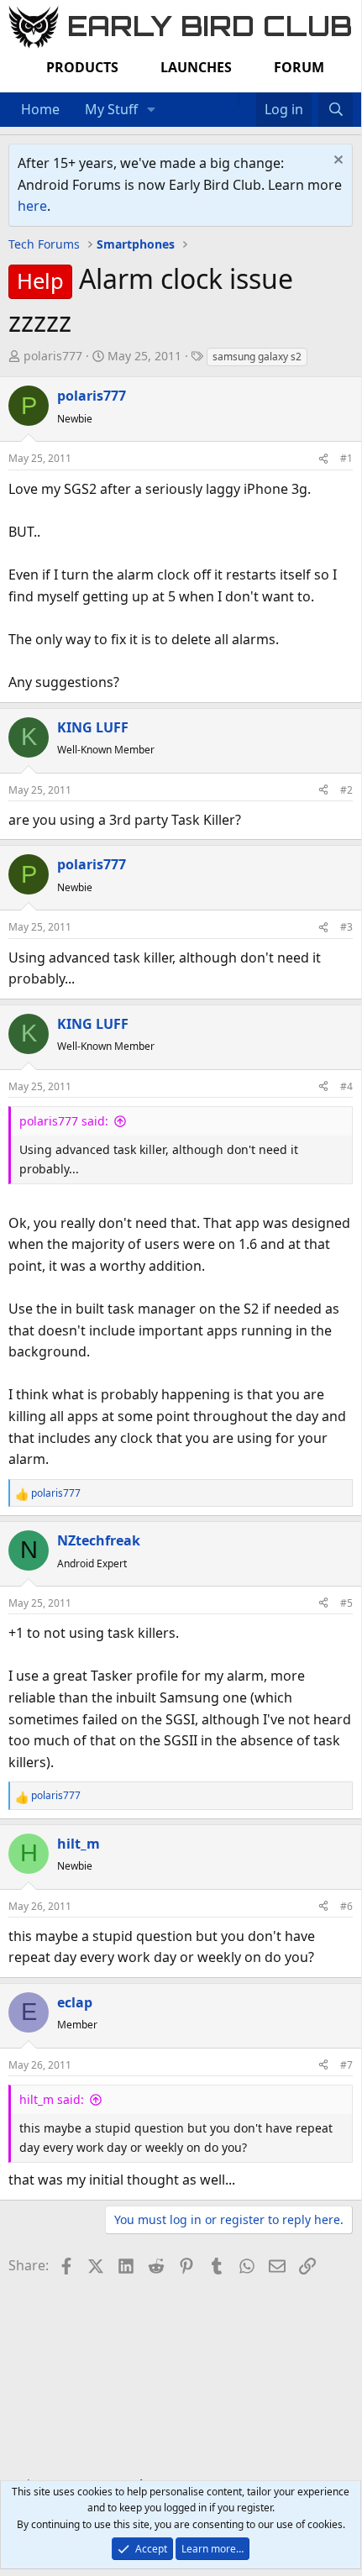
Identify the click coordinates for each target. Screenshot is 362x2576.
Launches (196, 67)
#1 (346, 458)
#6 (346, 1906)
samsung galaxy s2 (257, 357)
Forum (299, 67)
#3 (346, 927)
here (32, 206)
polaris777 (53, 356)
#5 (346, 1603)
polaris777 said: (64, 1121)
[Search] (336, 110)
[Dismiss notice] (336, 162)
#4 (346, 1086)
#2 (346, 790)
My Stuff (111, 109)
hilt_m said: (52, 2099)
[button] (152, 110)
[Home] (230, 99)
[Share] (323, 458)
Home (40, 109)
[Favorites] (247, 99)
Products (82, 67)
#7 (346, 2065)
